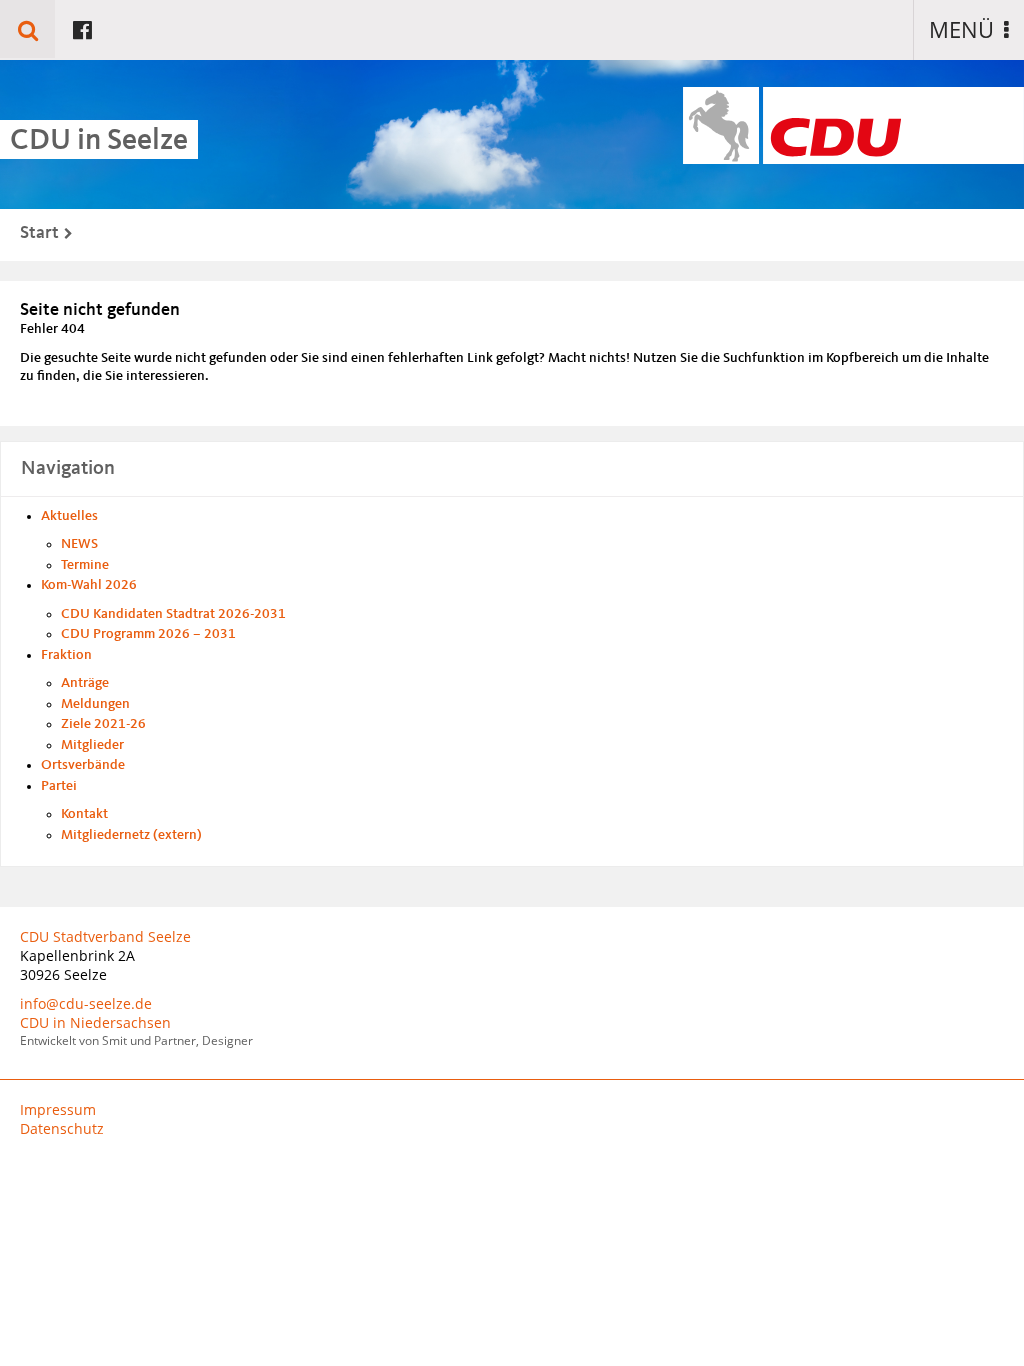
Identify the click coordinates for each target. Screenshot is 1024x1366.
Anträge (85, 683)
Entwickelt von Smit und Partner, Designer (136, 1040)
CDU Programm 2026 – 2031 (148, 634)
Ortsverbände (83, 765)
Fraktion (66, 655)
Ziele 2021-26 (103, 724)
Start (39, 233)
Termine (85, 565)
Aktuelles (69, 516)
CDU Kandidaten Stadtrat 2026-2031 (173, 614)
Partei (59, 786)
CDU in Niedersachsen (95, 1022)
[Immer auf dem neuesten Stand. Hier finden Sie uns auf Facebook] (82, 29)
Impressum (58, 1109)
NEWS (79, 544)
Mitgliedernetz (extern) (131, 835)
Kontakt (84, 814)
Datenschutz (62, 1128)
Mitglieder (92, 745)
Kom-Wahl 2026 (89, 585)
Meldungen (95, 704)
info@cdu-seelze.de (86, 1003)
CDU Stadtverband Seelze (105, 936)
